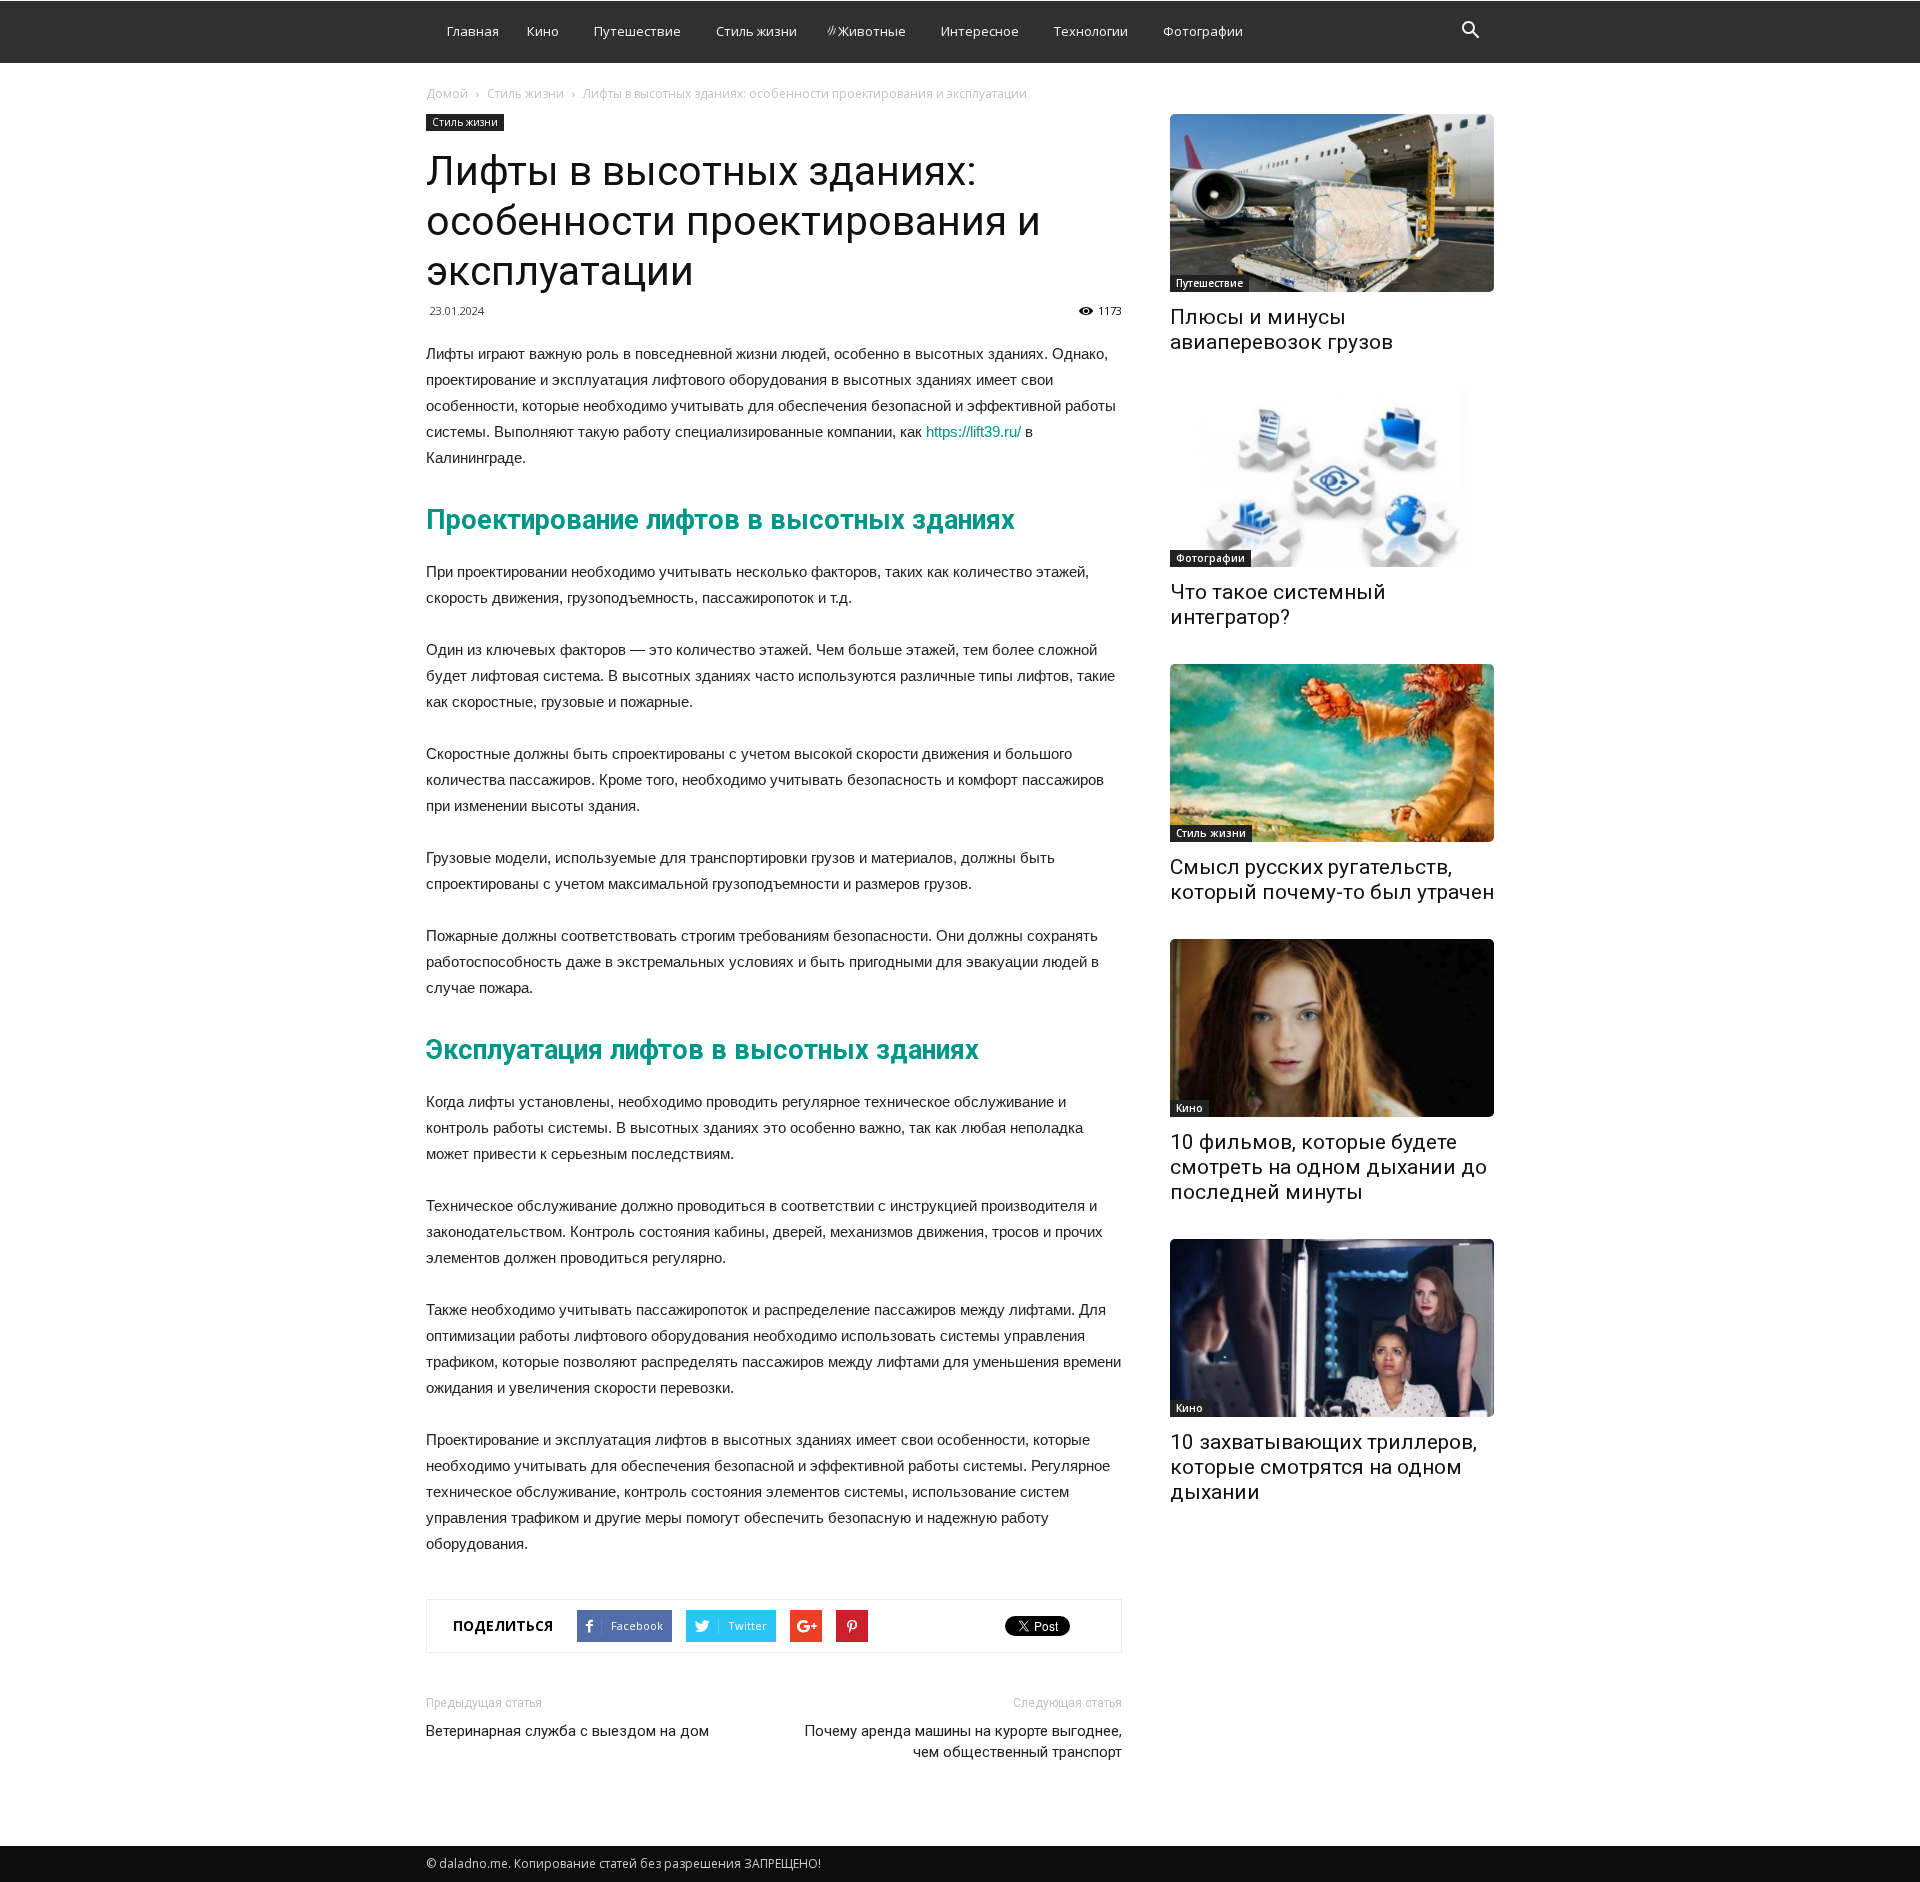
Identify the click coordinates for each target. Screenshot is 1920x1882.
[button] (1470, 32)
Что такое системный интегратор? (1278, 604)
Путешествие (637, 31)
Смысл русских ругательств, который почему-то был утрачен (1332, 879)
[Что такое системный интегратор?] (1332, 478)
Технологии (1091, 31)
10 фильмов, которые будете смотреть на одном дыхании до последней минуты (1328, 1167)
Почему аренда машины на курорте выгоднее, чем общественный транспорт (963, 1741)
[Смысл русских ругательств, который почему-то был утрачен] (1332, 753)
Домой (447, 93)
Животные (872, 31)
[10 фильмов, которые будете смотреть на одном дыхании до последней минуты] (1332, 1028)
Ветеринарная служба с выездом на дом (567, 1731)
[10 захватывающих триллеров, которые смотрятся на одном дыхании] (1332, 1328)
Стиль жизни (756, 31)
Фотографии (1203, 31)
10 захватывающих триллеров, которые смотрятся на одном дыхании (1323, 1467)
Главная (473, 31)
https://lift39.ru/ (973, 431)
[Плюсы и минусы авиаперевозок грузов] (1332, 203)
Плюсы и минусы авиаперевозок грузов (1281, 329)
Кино (543, 31)
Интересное (980, 31)
